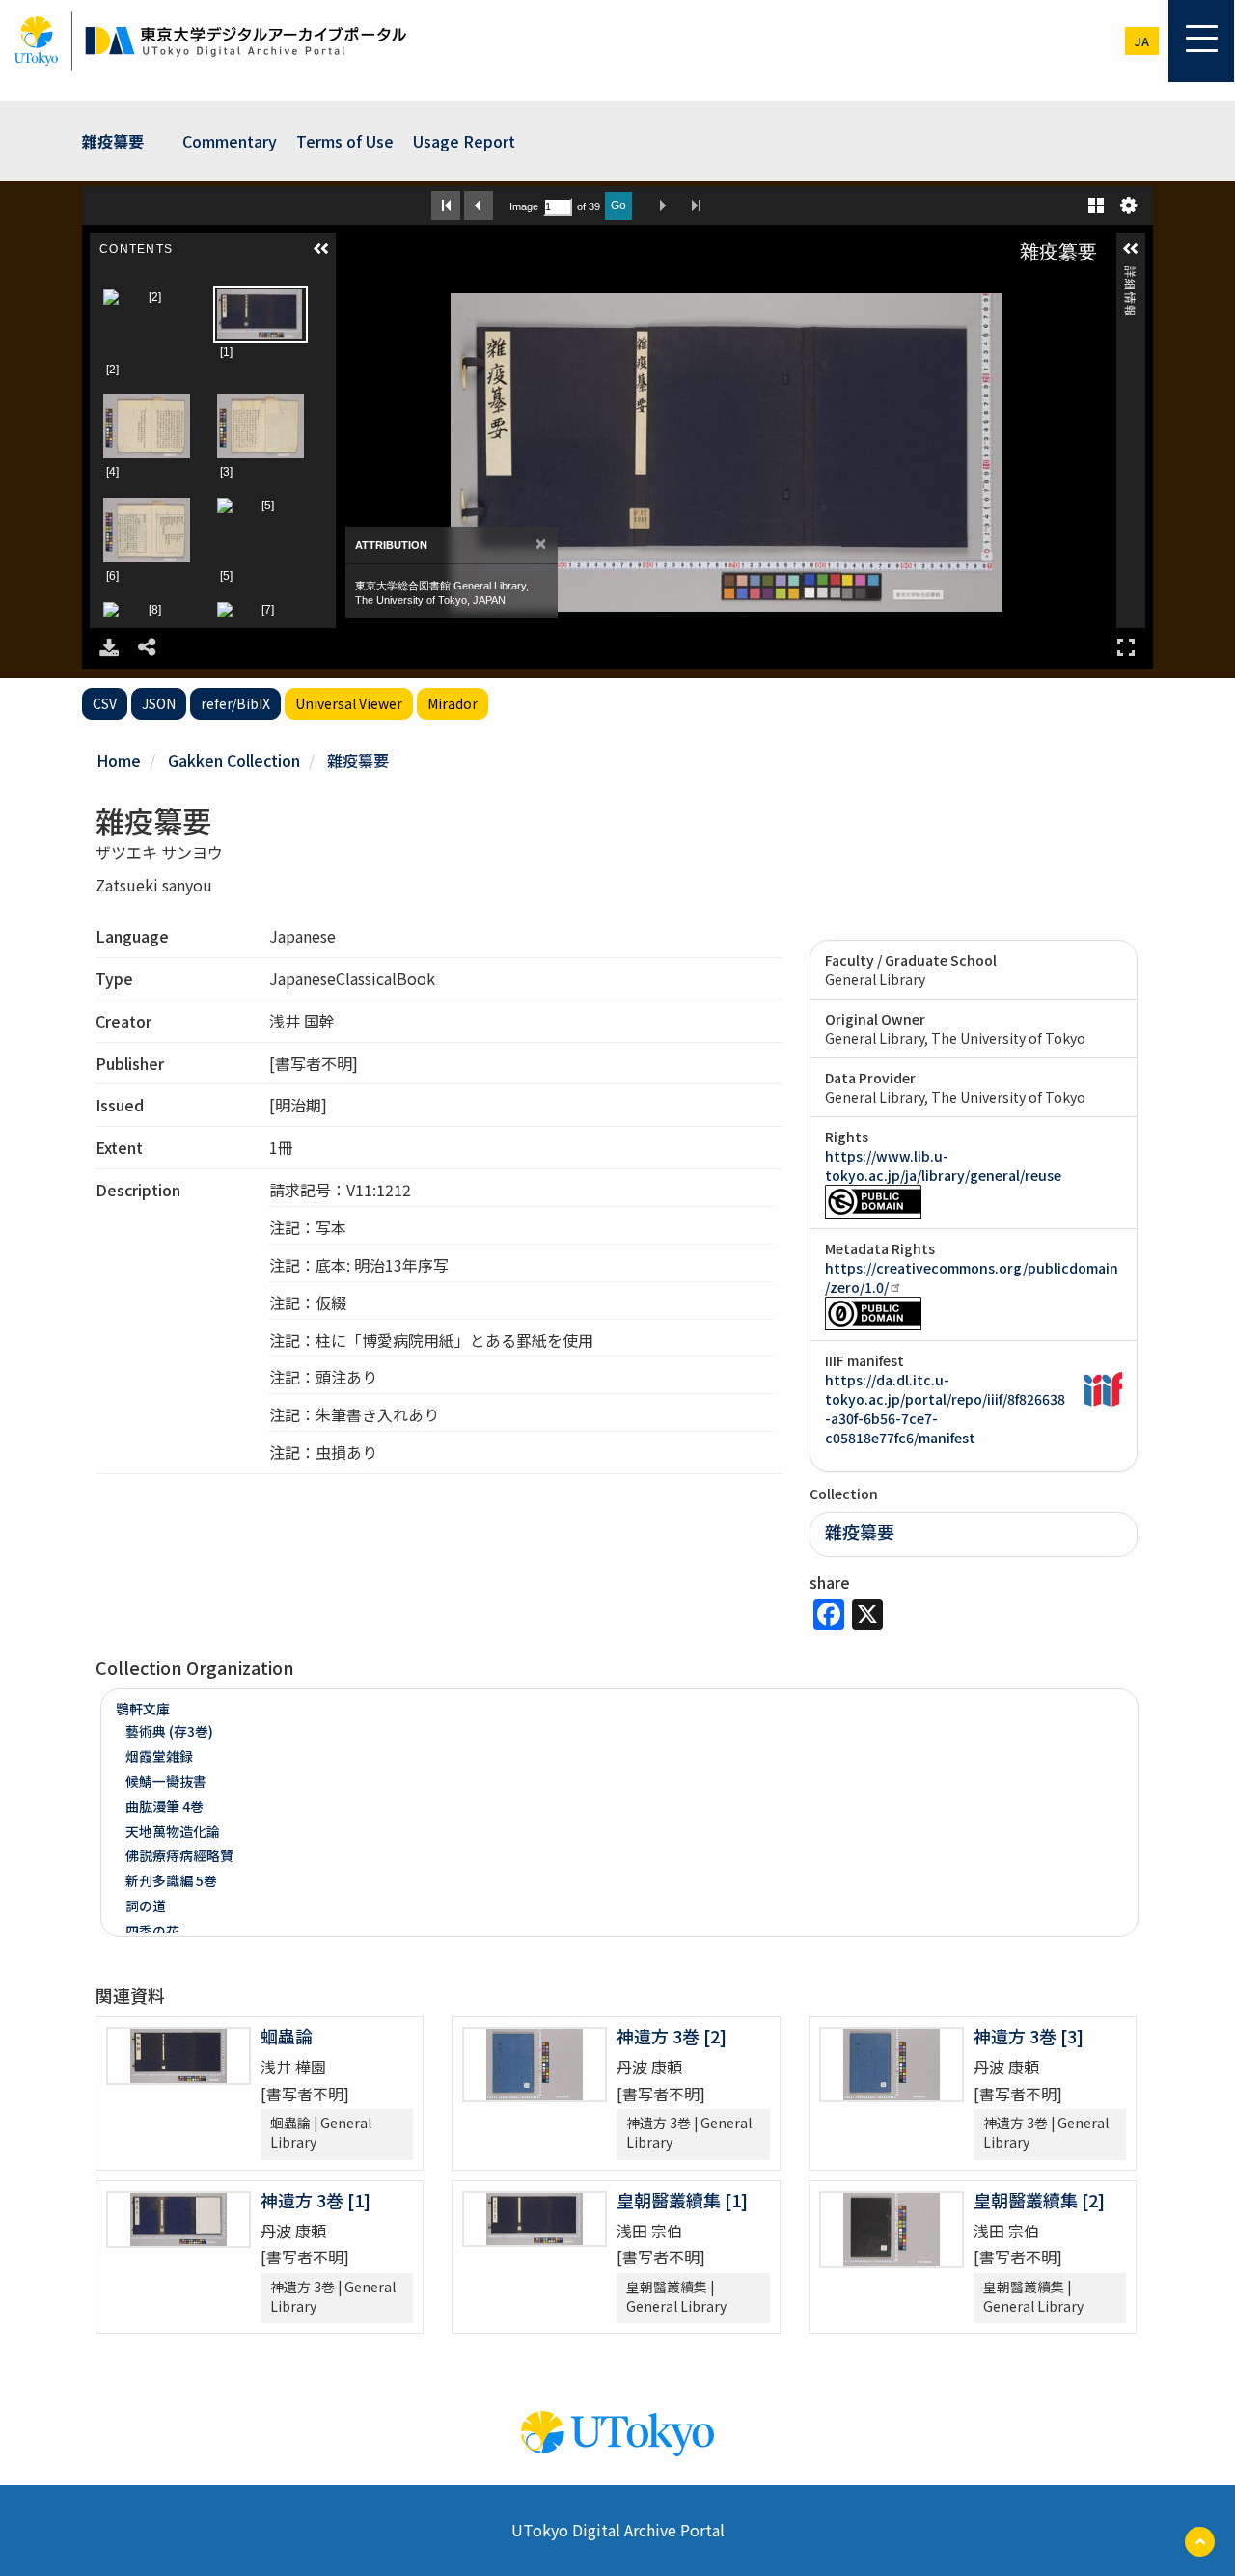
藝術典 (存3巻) (169, 1731)
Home (119, 760)
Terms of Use (345, 141)
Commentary (230, 141)
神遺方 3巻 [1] (316, 2200)
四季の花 (152, 1931)
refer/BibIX (235, 703)
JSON (159, 703)
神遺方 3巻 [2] (672, 2036)
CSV (105, 703)
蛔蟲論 (287, 2036)
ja (1142, 41)
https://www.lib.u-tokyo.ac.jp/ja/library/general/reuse (943, 1165)
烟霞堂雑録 (159, 1756)
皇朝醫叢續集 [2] (1039, 2200)
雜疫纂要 (113, 141)
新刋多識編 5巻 (171, 1880)
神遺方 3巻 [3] (1029, 2036)
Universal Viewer (349, 703)
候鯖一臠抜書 (166, 1781)
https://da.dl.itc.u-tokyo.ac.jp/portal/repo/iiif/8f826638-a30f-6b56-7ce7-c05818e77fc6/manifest (945, 1409)
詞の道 (146, 1905)
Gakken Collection (234, 760)
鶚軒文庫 (143, 1709)
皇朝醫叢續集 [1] (682, 2200)
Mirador (453, 703)
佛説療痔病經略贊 (179, 1855)
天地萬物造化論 (173, 1831)
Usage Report (464, 141)
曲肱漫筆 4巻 (165, 1806)
